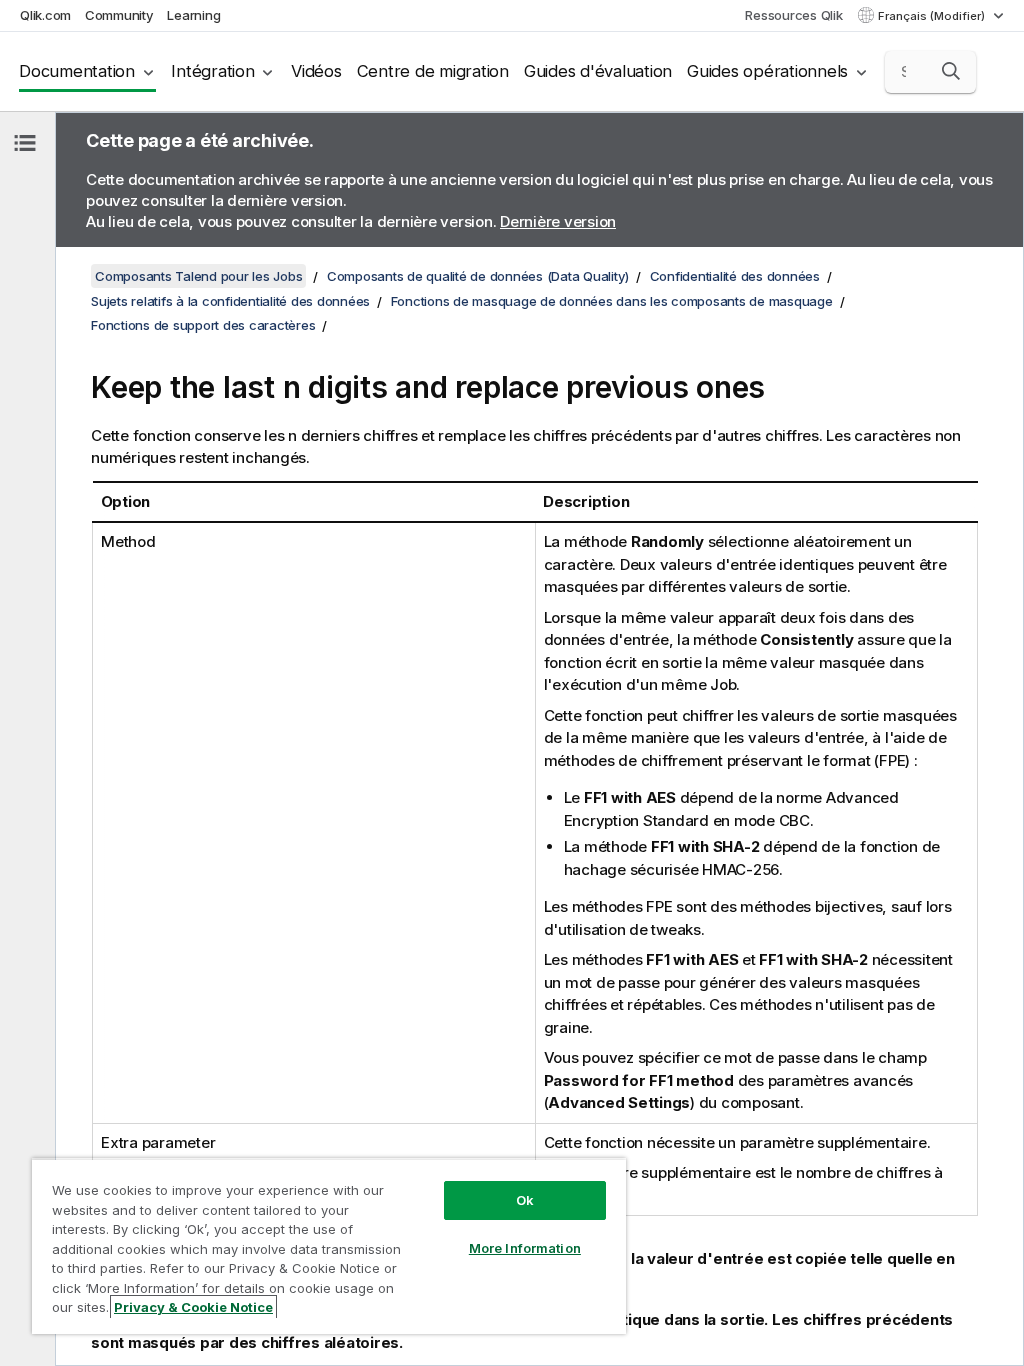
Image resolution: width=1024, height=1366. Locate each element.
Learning (193, 15)
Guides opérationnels (767, 71)
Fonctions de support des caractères (203, 325)
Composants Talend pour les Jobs (198, 276)
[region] (329, 1246)
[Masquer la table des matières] (25, 143)
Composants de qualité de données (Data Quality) (478, 276)
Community (119, 15)
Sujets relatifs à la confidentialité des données (230, 301)
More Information (525, 1248)
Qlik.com (45, 15)
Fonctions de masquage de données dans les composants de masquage (612, 301)
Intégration (212, 71)
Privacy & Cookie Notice (193, 1307)
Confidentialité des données (735, 276)
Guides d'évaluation (598, 71)
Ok (525, 1200)
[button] (951, 71)
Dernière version (558, 221)
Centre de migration (433, 71)
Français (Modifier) (933, 16)
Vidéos (316, 71)
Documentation (77, 71)
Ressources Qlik (793, 15)
